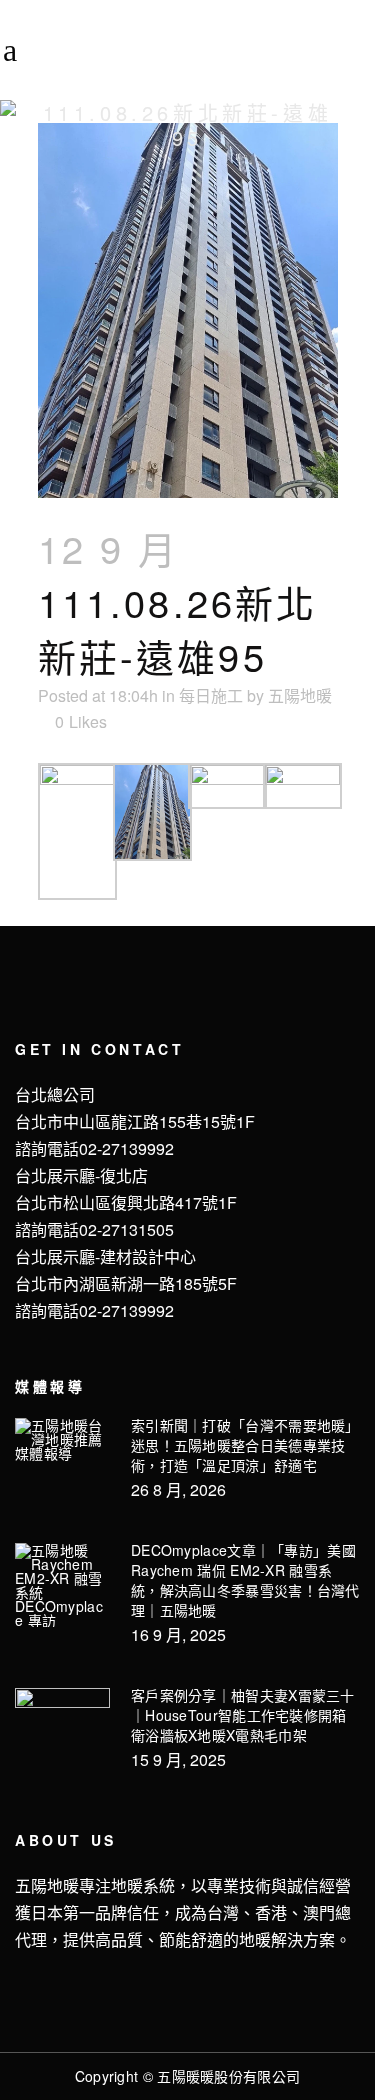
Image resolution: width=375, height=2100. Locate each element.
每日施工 (211, 695)
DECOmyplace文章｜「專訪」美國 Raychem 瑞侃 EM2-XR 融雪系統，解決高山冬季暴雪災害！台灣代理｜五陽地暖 (245, 1580)
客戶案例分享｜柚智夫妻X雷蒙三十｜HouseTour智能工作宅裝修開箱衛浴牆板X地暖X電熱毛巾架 (243, 1715)
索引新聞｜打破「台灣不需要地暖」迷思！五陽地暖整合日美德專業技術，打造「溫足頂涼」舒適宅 (245, 1445)
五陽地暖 (300, 695)
